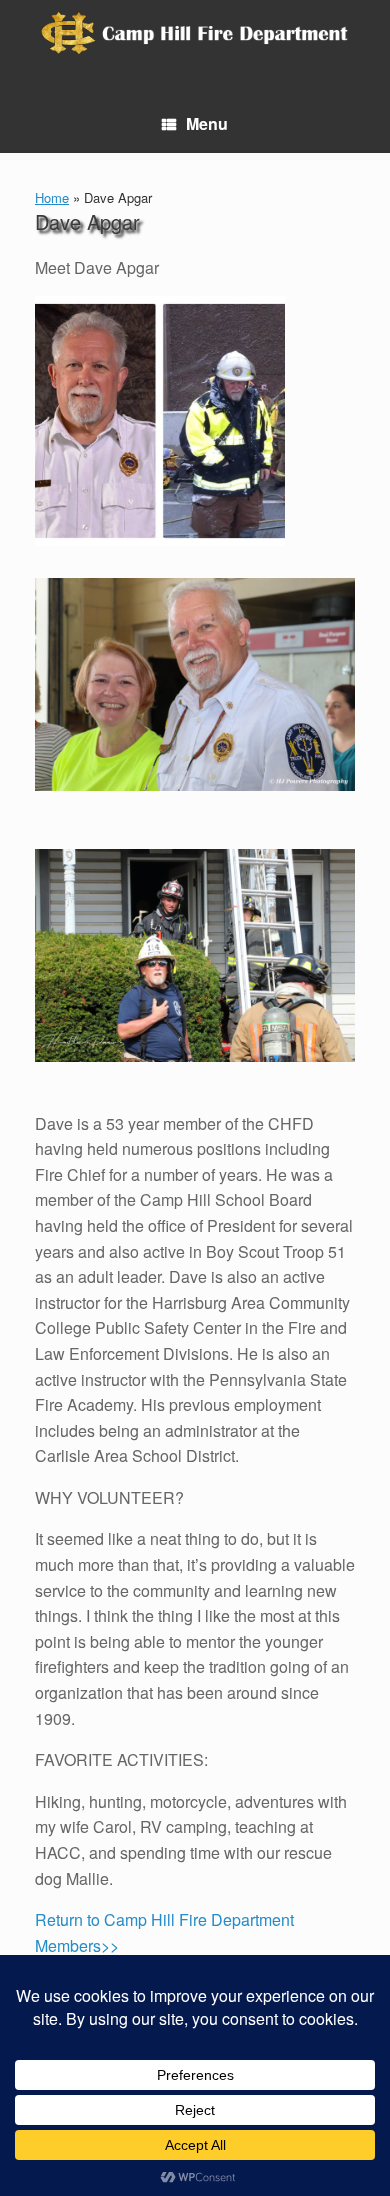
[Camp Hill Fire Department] (195, 33)
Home (52, 197)
